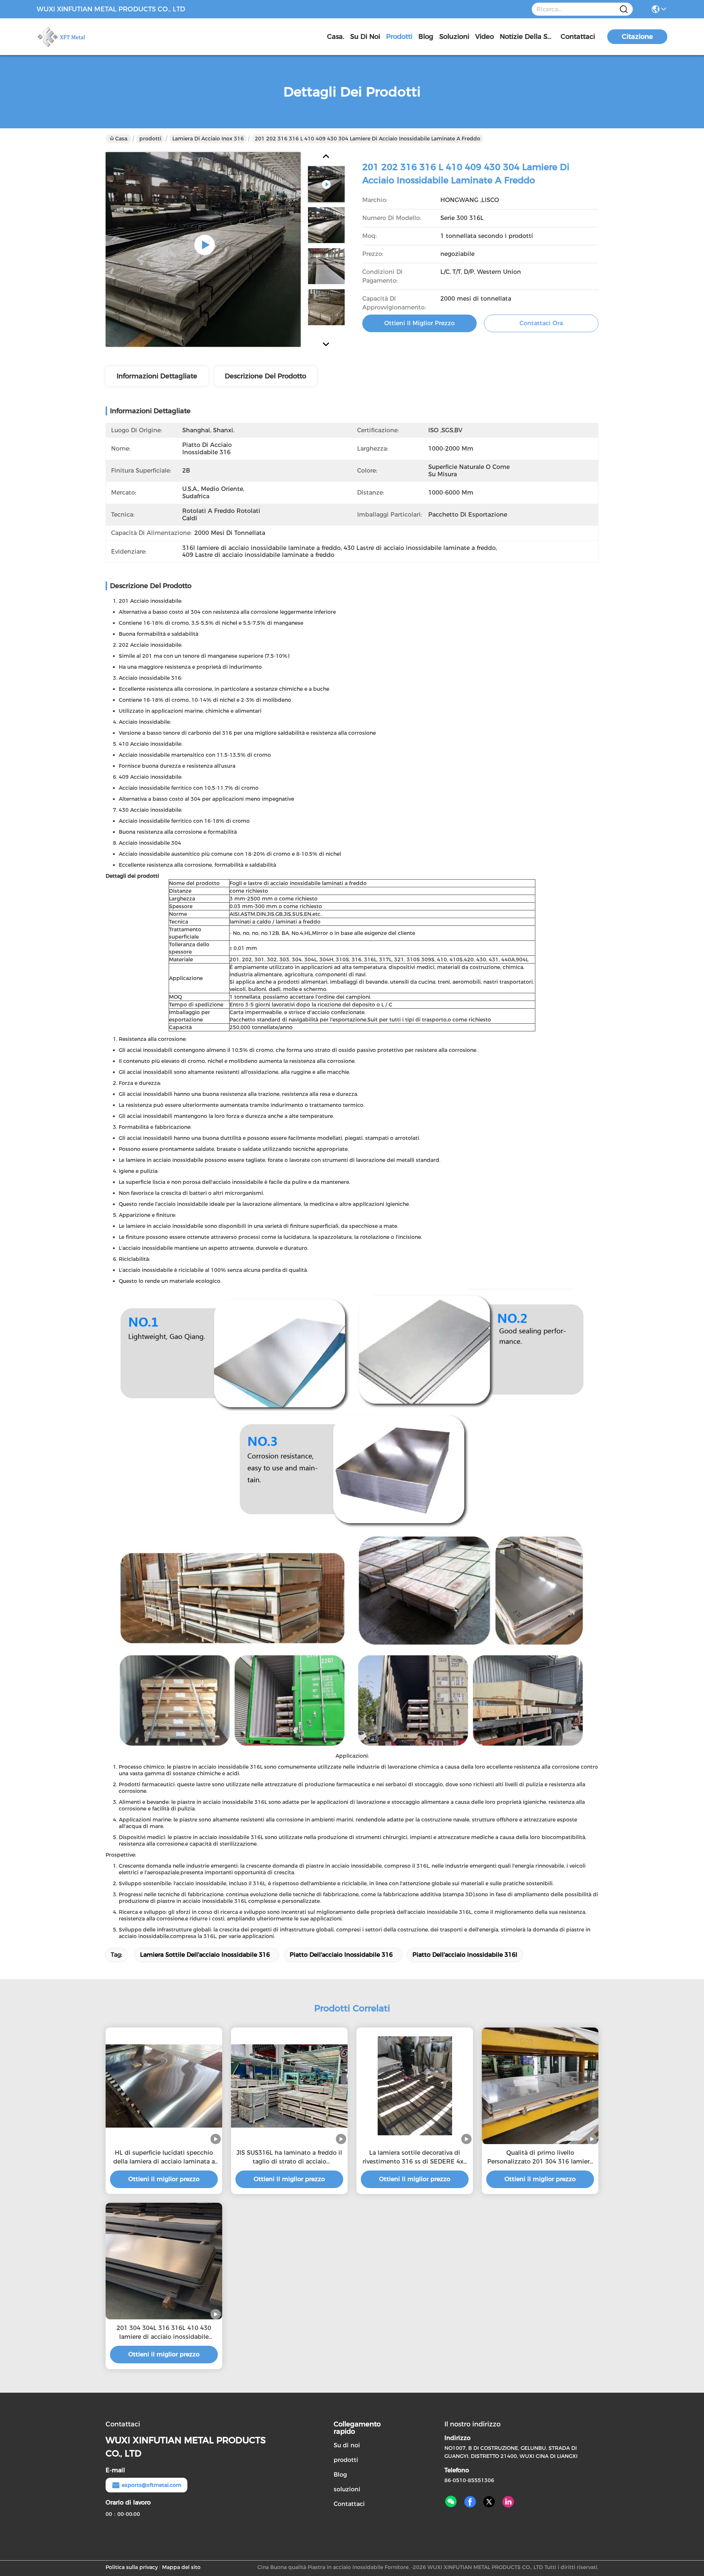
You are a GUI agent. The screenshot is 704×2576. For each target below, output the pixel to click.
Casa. (336, 37)
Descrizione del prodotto (265, 376)
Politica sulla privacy (132, 2567)
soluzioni (454, 37)
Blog (426, 37)
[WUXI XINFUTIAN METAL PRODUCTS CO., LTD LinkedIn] (508, 2502)
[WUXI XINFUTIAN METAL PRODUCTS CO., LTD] (77, 37)
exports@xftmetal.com (152, 2485)
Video (485, 37)
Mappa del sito (181, 2567)
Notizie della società (527, 37)
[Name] (624, 9)
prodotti (399, 37)
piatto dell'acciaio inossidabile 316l (465, 1955)
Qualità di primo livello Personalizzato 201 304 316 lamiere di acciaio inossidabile (540, 2158)
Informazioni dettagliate (157, 376)
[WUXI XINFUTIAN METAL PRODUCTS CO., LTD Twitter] (489, 2502)
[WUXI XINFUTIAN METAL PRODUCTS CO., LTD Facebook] (470, 2502)
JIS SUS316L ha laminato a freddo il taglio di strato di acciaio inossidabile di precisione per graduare (289, 2158)
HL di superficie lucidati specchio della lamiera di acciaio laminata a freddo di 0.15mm (164, 2158)
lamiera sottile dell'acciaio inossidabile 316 (205, 1955)
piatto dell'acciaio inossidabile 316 (341, 1955)
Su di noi (365, 37)
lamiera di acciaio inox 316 (208, 139)
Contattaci (578, 37)
